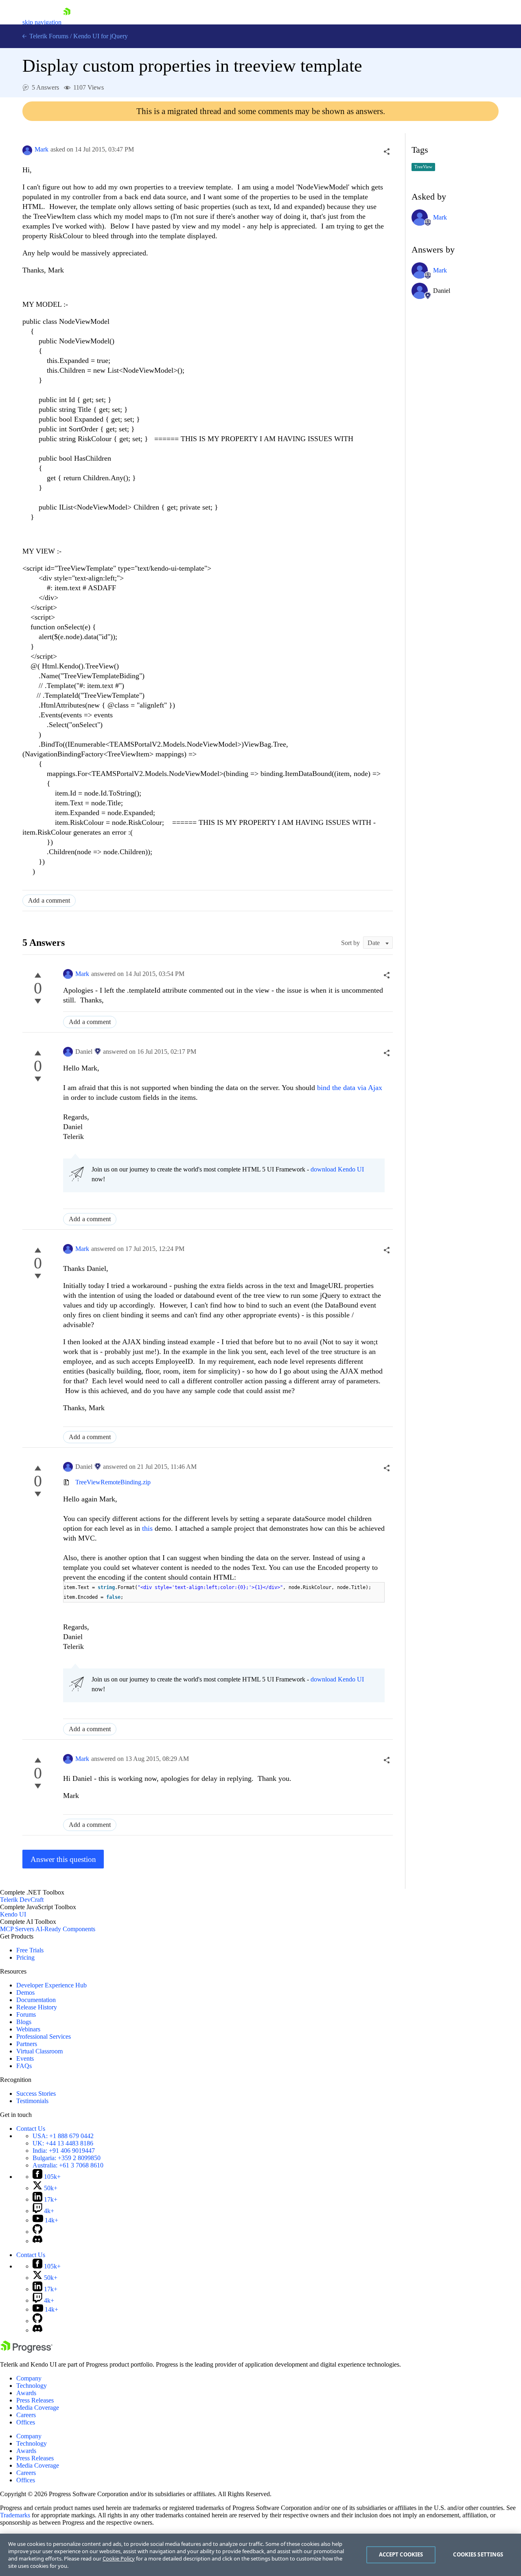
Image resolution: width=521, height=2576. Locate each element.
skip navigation (42, 22)
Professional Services (44, 2036)
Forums (26, 2014)
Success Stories (36, 2094)
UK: (63, 2143)
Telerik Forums (48, 36)
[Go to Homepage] (67, 22)
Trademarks (15, 2515)
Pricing (25, 1957)
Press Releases (35, 2400)
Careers (26, 2415)
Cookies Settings (478, 2554)
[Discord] (37, 2241)
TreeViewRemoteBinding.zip (113, 1482)
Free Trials (30, 1950)
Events (25, 2058)
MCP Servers (17, 1929)
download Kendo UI (337, 1169)
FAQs (24, 2066)
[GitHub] (37, 2232)
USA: (63, 2136)
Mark (42, 149)
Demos (25, 1992)
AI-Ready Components (65, 1929)
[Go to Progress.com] (26, 2351)
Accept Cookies (401, 2554)
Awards (26, 2393)
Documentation (36, 2000)
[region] (260, 2555)
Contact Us (31, 2129)
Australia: (68, 2165)
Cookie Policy (119, 2558)
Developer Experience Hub (51, 1985)
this (147, 1528)
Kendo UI (13, 1914)
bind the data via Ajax (350, 1088)
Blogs (24, 2022)
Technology (32, 2386)
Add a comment (49, 900)
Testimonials (32, 2101)
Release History (37, 2007)
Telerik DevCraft (22, 1900)
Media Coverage (38, 2408)
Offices (26, 2422)
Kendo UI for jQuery (101, 36)
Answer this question (63, 1859)
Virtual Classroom (39, 2051)
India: (64, 2151)
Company (29, 2378)
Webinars (28, 2029)
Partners (27, 2044)
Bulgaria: (67, 2158)
